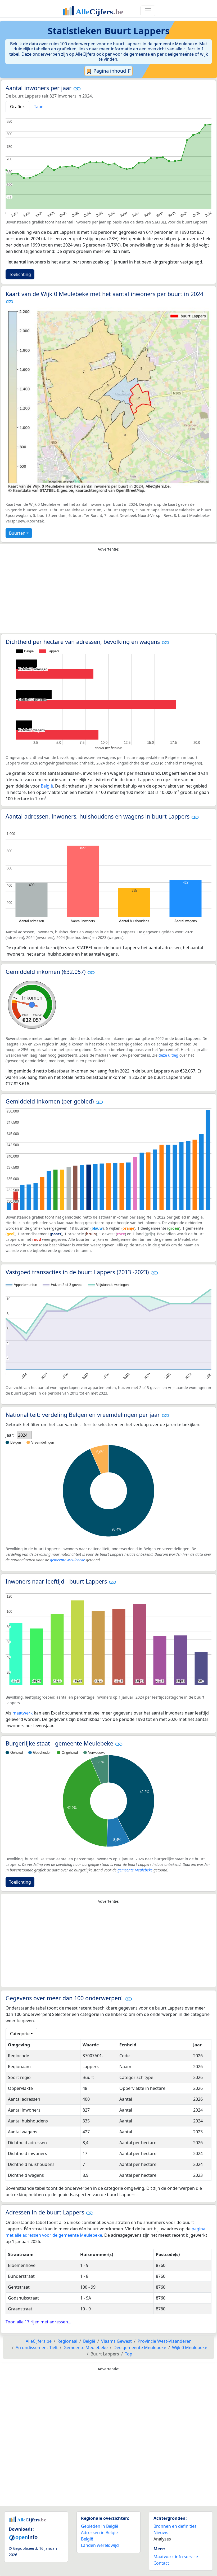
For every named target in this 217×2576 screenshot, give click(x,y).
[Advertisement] (108, 594)
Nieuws (161, 2533)
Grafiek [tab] (17, 107)
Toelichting (20, 274)
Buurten (17, 533)
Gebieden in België (100, 2526)
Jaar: (10, 1435)
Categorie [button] (20, 2034)
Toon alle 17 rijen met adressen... (38, 2322)
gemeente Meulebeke (67, 1560)
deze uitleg (168, 1055)
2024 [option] (23, 1435)
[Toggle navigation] (148, 11)
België (47, 786)
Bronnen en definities (175, 2526)
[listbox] (24, 1435)
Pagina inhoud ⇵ (112, 71)
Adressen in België (99, 2533)
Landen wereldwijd (100, 2545)
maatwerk (23, 1713)
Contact (161, 2563)
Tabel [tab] (39, 107)
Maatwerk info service (176, 2557)
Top (129, 2354)
